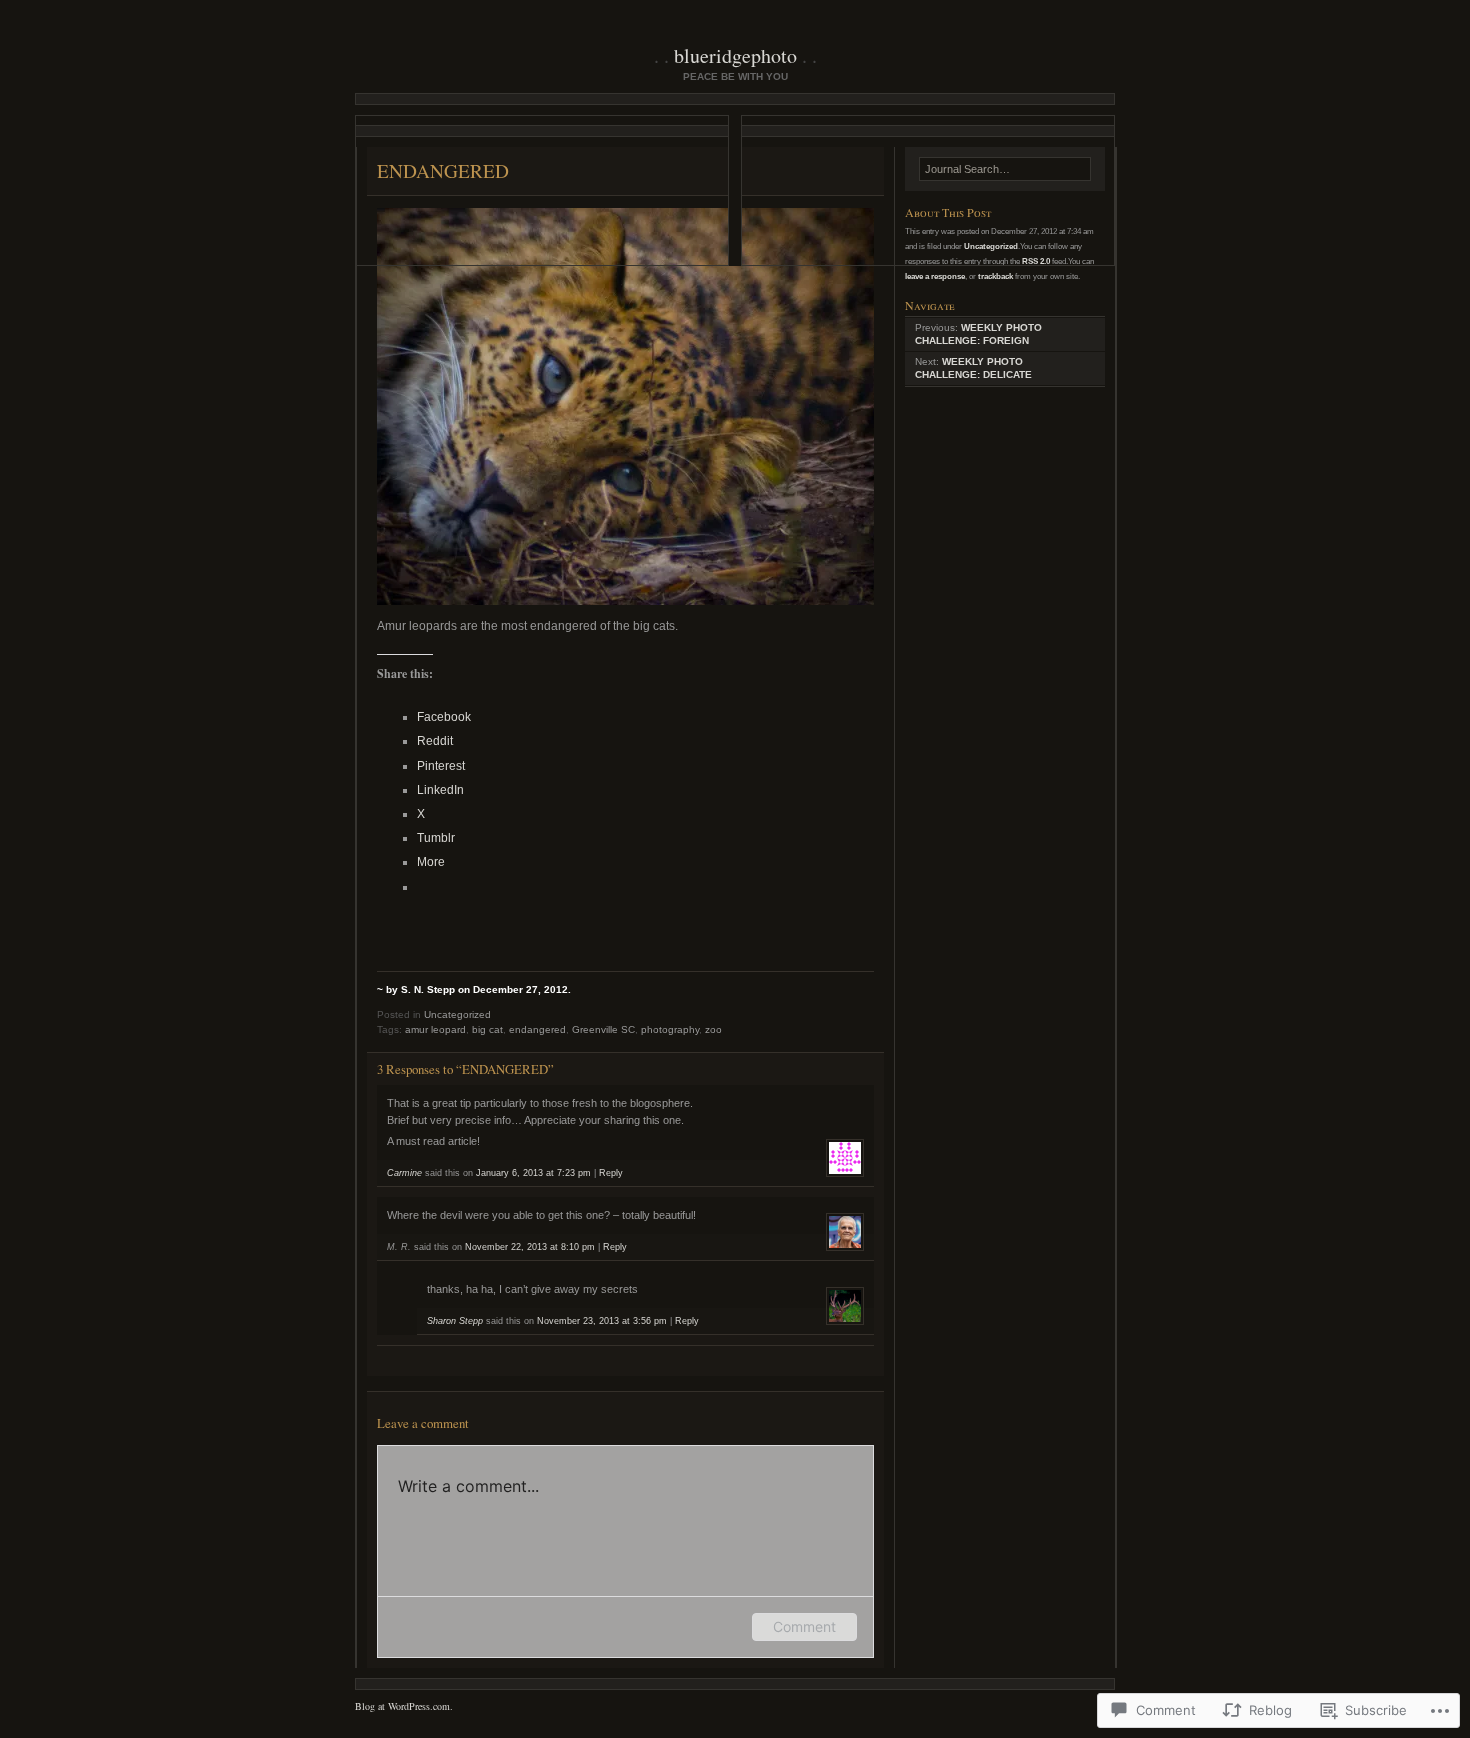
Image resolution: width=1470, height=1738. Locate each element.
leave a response (935, 276)
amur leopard (435, 1029)
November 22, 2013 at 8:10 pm (530, 1247)
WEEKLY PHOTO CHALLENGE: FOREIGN (978, 334)
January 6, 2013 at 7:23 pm (533, 1173)
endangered (537, 1029)
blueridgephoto (735, 55)
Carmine (404, 1173)
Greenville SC (603, 1029)
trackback (995, 276)
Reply (611, 1173)
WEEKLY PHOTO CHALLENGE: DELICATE (973, 368)
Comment (804, 1626)
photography (670, 1029)
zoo (713, 1029)
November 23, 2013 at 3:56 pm (602, 1321)
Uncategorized (457, 1014)
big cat (487, 1029)
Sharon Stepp (455, 1321)
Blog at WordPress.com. (404, 1706)
